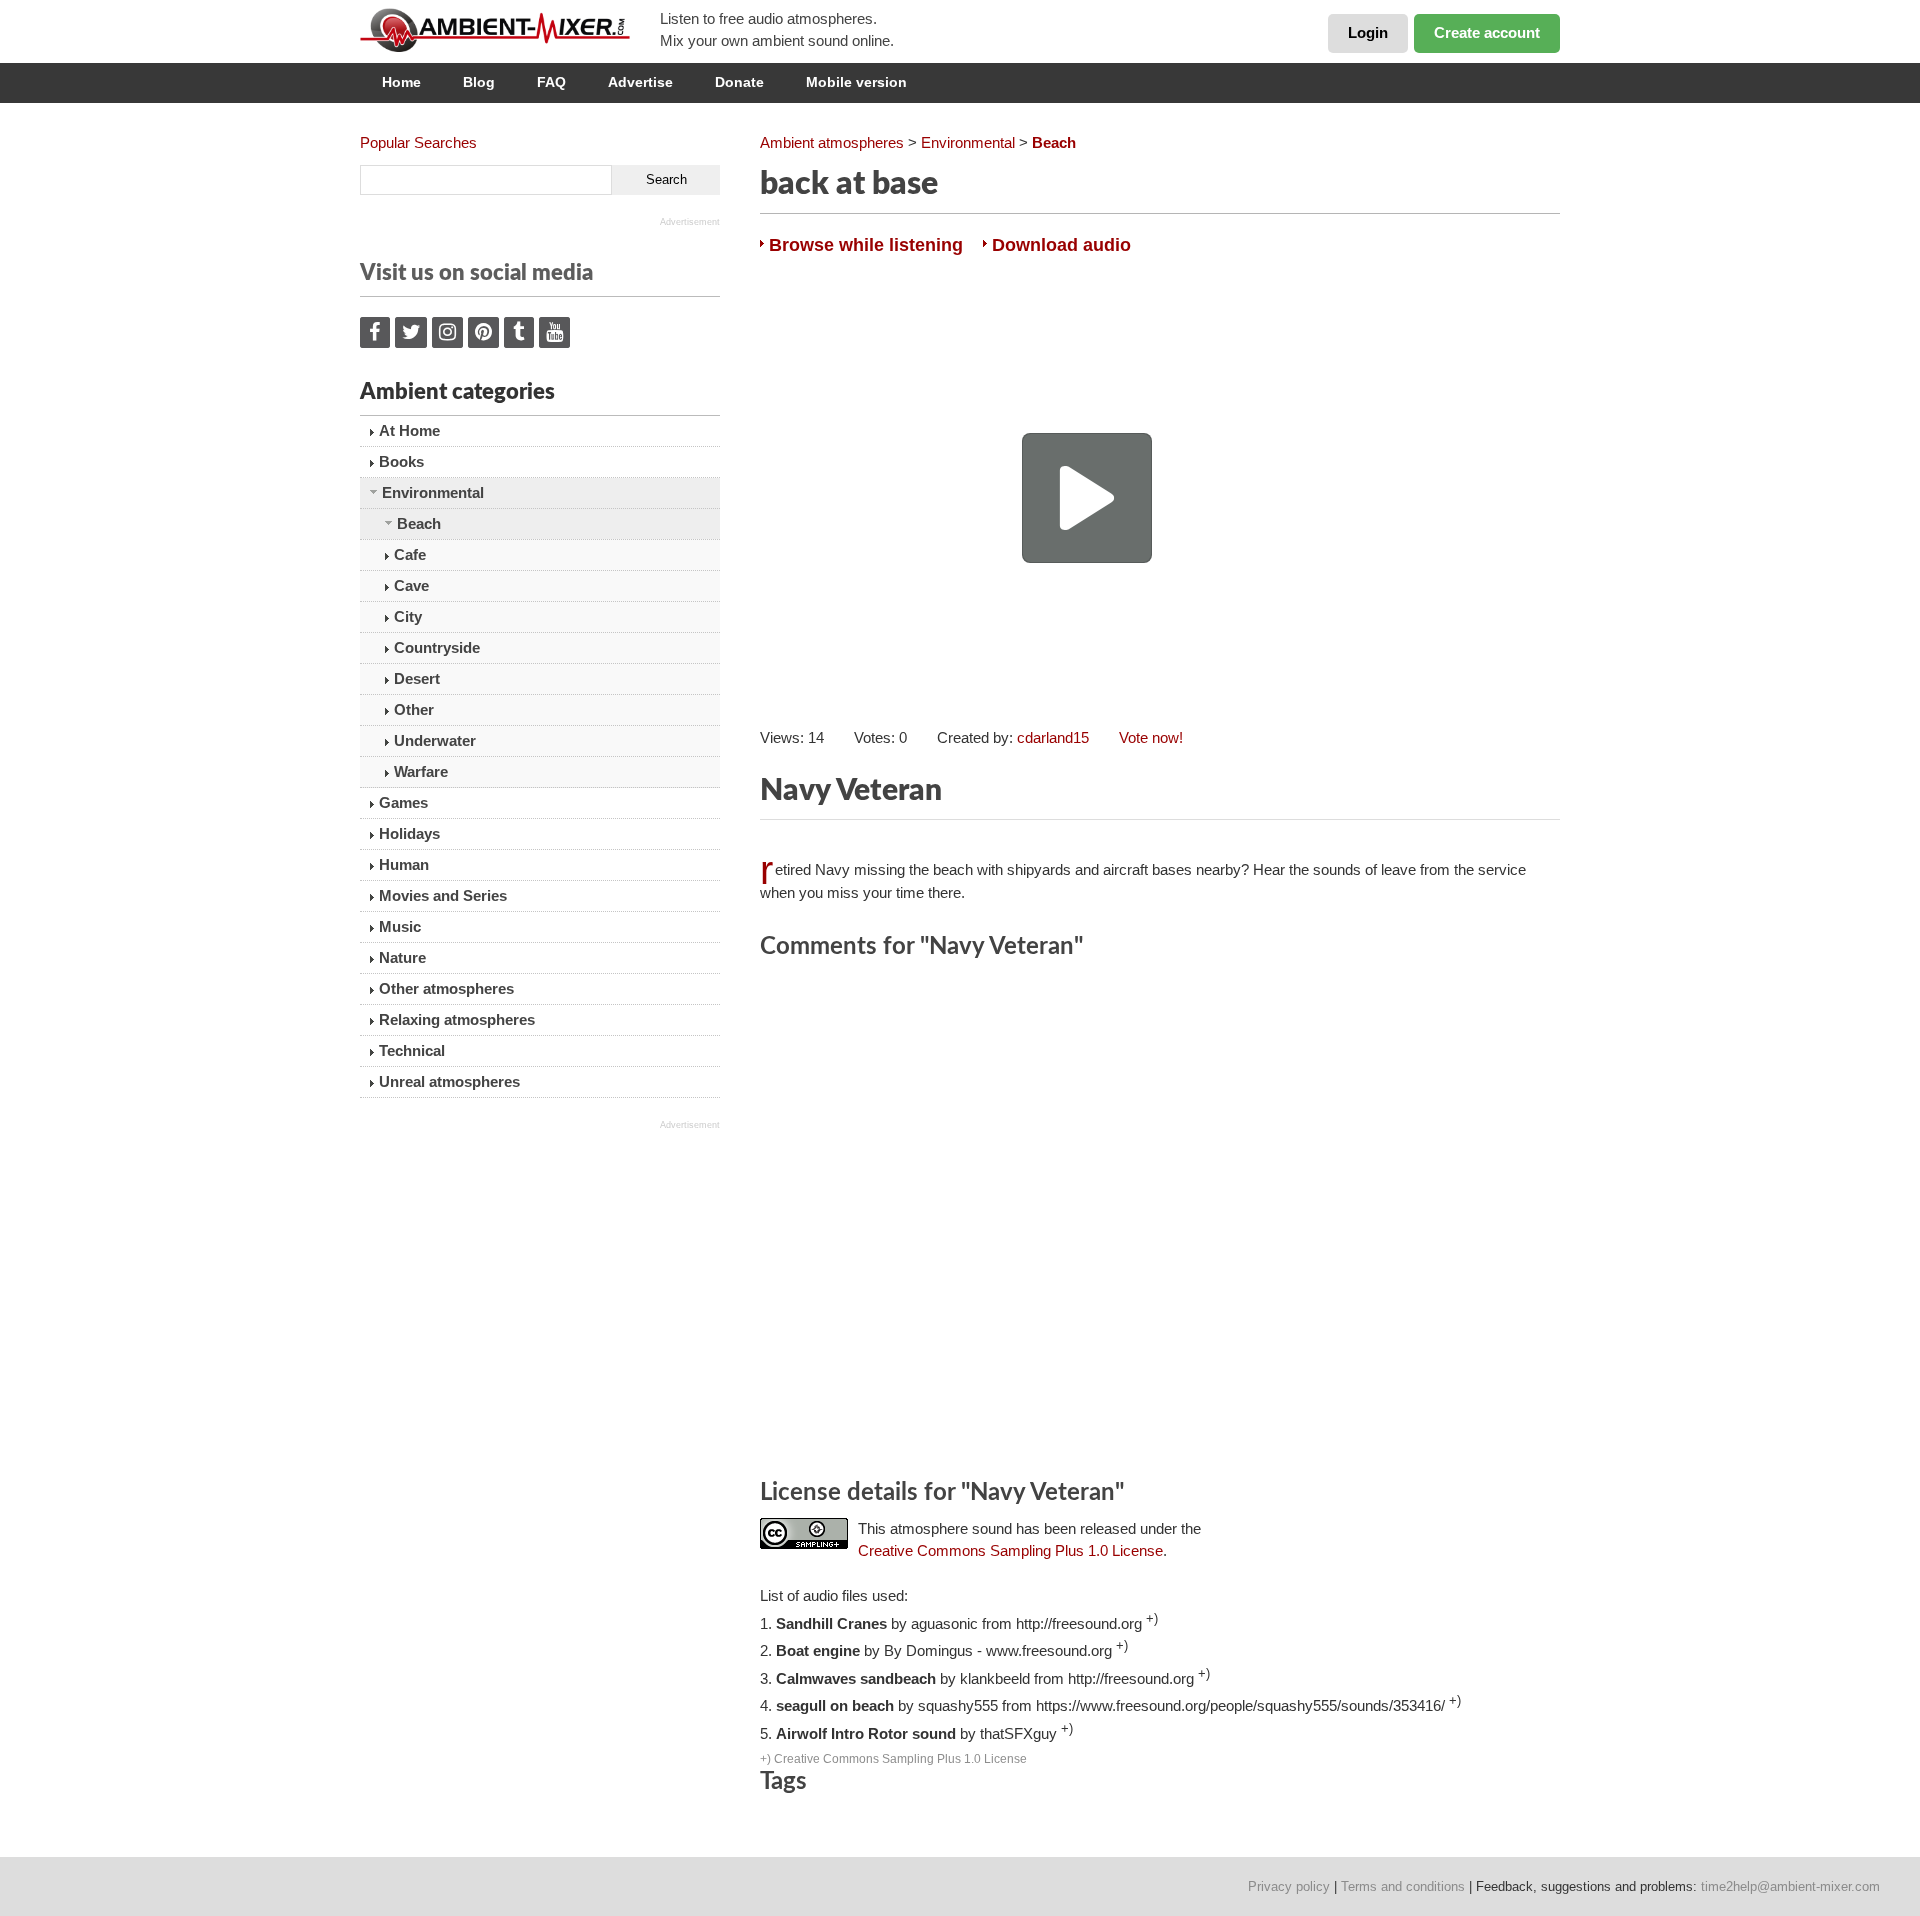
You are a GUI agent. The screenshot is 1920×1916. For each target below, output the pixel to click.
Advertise (640, 82)
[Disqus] (1160, 1222)
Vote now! (1151, 737)
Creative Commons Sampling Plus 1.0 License (1010, 1550)
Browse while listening (866, 245)
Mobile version (856, 82)
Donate (739, 82)
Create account (1487, 32)
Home (401, 82)
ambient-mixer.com (510, 30)
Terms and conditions (1403, 1886)
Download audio (1061, 245)
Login (1368, 32)
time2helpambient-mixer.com (1790, 1886)
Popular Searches (418, 142)
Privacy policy (1289, 1886)
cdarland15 (1053, 737)
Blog (479, 82)
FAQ (551, 82)
